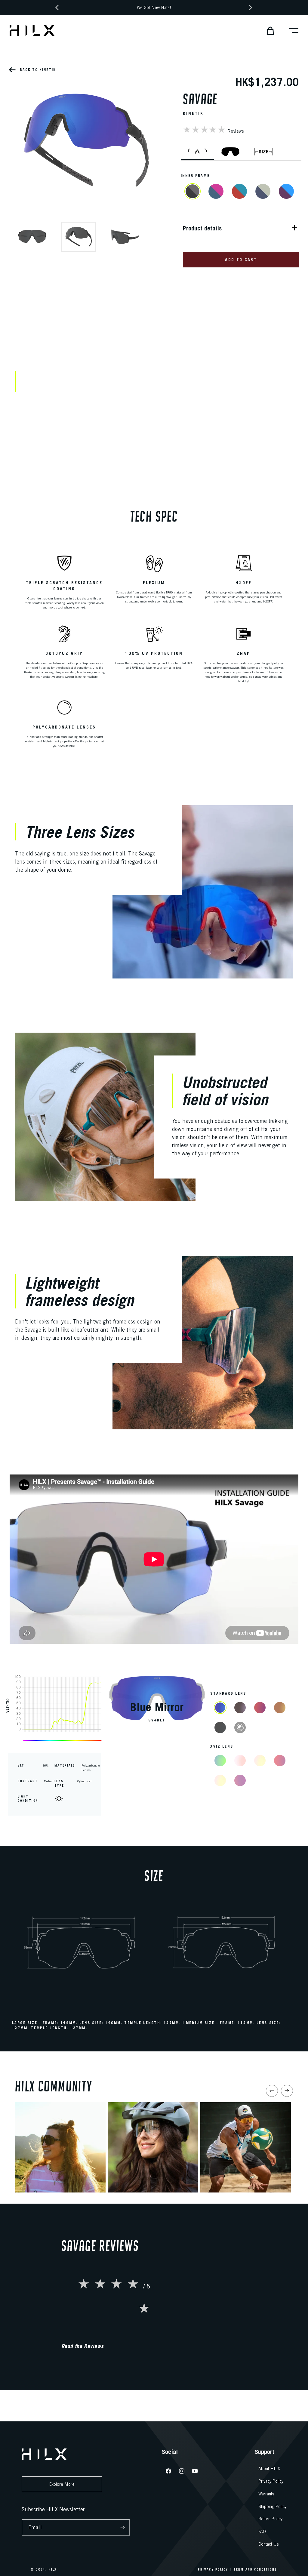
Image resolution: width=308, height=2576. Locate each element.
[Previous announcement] (57, 8)
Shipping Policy (272, 2507)
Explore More (62, 2484)
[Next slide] (287, 2091)
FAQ (262, 2531)
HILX (53, 2569)
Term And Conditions (255, 2569)
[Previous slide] (272, 2091)
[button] (268, 30)
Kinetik (193, 113)
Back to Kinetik (37, 70)
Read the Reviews (83, 2346)
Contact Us (269, 2544)
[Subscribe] (123, 2528)
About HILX (269, 2469)
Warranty (266, 2494)
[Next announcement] (251, 8)
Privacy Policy (271, 2481)
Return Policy (270, 2519)
